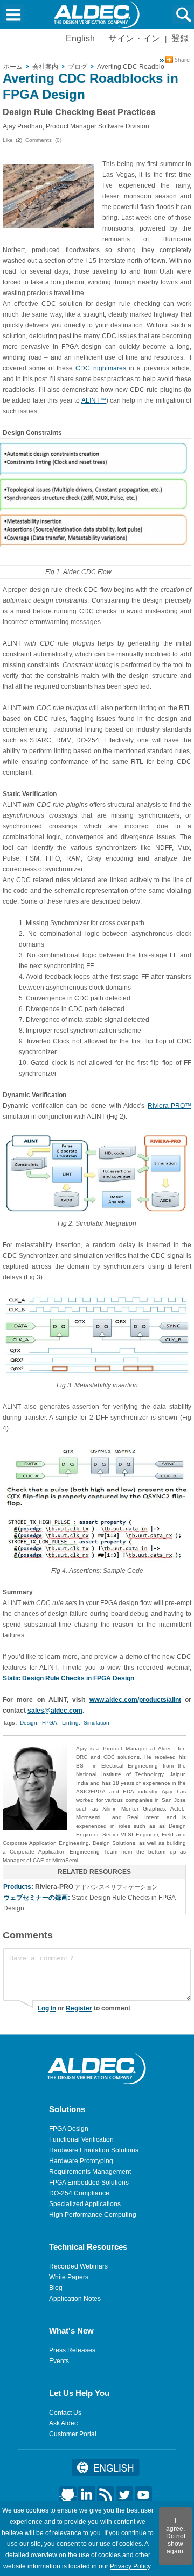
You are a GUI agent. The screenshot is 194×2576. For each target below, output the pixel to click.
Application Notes (75, 2299)
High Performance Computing (93, 2215)
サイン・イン (134, 38)
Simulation (96, 1723)
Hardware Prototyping (81, 2161)
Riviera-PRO (54, 1887)
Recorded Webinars (78, 2266)
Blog (56, 2288)
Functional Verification (81, 2139)
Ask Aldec (63, 2423)
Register (79, 2008)
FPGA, (50, 1723)
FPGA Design (69, 2129)
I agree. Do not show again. (176, 2536)
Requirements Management (90, 2172)
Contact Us (65, 2413)
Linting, (71, 1723)
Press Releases (72, 2350)
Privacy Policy (130, 2566)
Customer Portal (73, 2434)
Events (59, 2361)
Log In (47, 2008)
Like (8, 140)
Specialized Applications (85, 2204)
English (80, 38)
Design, (29, 1723)
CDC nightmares (101, 368)
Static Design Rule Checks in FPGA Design (68, 1678)
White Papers (69, 2277)
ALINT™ (94, 400)
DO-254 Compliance (79, 2193)
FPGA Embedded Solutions (89, 2183)
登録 (180, 38)
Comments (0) (43, 140)
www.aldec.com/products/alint (135, 1700)
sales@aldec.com (55, 1711)
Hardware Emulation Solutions (94, 2150)
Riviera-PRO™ (169, 1106)
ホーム (13, 67)
